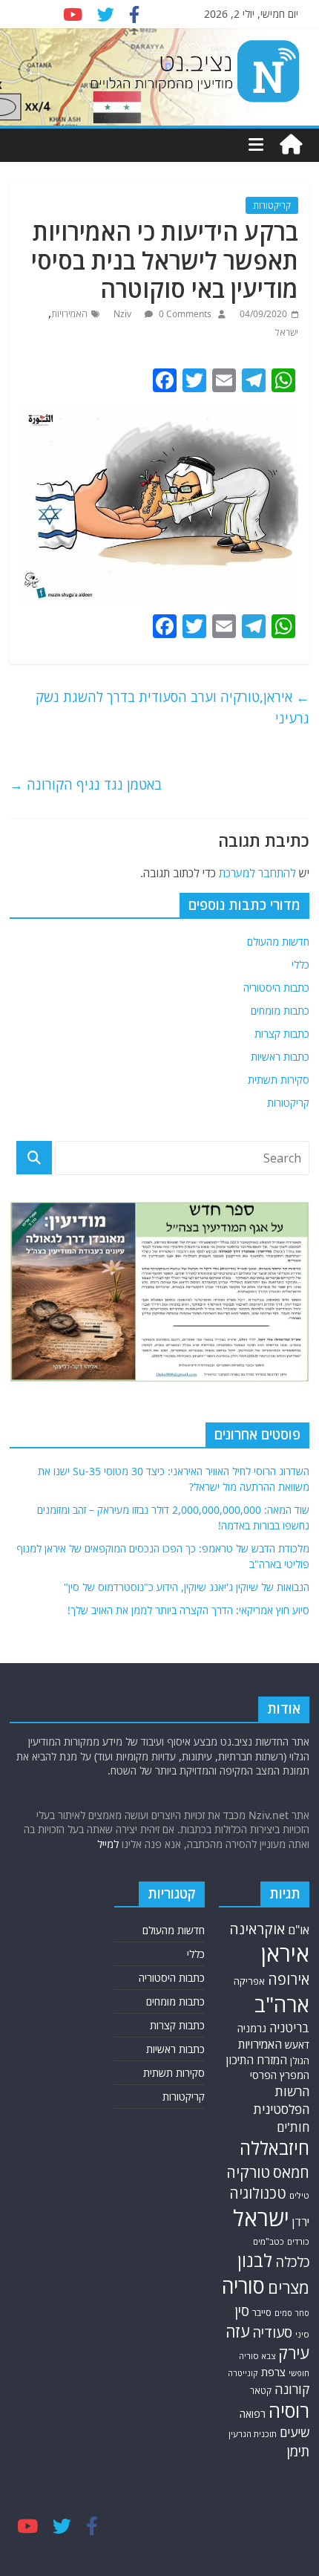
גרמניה (252, 2028)
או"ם (299, 1930)
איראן (285, 1954)
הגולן (300, 2061)
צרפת (273, 2372)
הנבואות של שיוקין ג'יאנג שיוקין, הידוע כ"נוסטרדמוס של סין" (187, 1587)
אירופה (289, 1979)
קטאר (261, 2391)
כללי (300, 965)
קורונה (292, 2389)
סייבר (262, 2313)
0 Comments (184, 314)
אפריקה (249, 1981)
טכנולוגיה (258, 2193)
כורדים (298, 2241)
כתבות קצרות (282, 1034)
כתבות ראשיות (280, 1057)
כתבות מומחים (280, 1011)
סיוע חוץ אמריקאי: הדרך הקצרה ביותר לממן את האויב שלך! (188, 1610)
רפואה (253, 2414)
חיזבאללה (274, 2148)
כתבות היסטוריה (276, 988)
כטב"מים (269, 2241)
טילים (299, 2195)
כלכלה (292, 2262)
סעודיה (272, 2332)
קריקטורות (272, 205)
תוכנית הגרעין (253, 2434)
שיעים (295, 2432)
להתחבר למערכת (257, 873)
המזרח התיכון (257, 2060)
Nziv (124, 314)
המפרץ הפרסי (280, 2075)
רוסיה (289, 2410)
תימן (298, 2451)
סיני (302, 2334)
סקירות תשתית (279, 1080)
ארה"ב (282, 2004)
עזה (237, 2331)
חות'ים (293, 2127)
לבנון (255, 2260)
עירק (294, 2353)
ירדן (301, 2222)
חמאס (291, 2172)
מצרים (289, 2287)
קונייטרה (243, 2373)
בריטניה (289, 2027)
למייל (108, 1844)
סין (242, 2310)
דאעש (297, 2045)
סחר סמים (292, 2313)
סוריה (243, 2286)
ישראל (287, 332)
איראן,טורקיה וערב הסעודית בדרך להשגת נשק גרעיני (172, 708)
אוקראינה (257, 1929)
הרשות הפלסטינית (281, 2100)
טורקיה (248, 2172)
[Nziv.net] (291, 145)
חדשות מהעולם (278, 941)
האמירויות (69, 314)
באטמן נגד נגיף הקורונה (86, 784)
